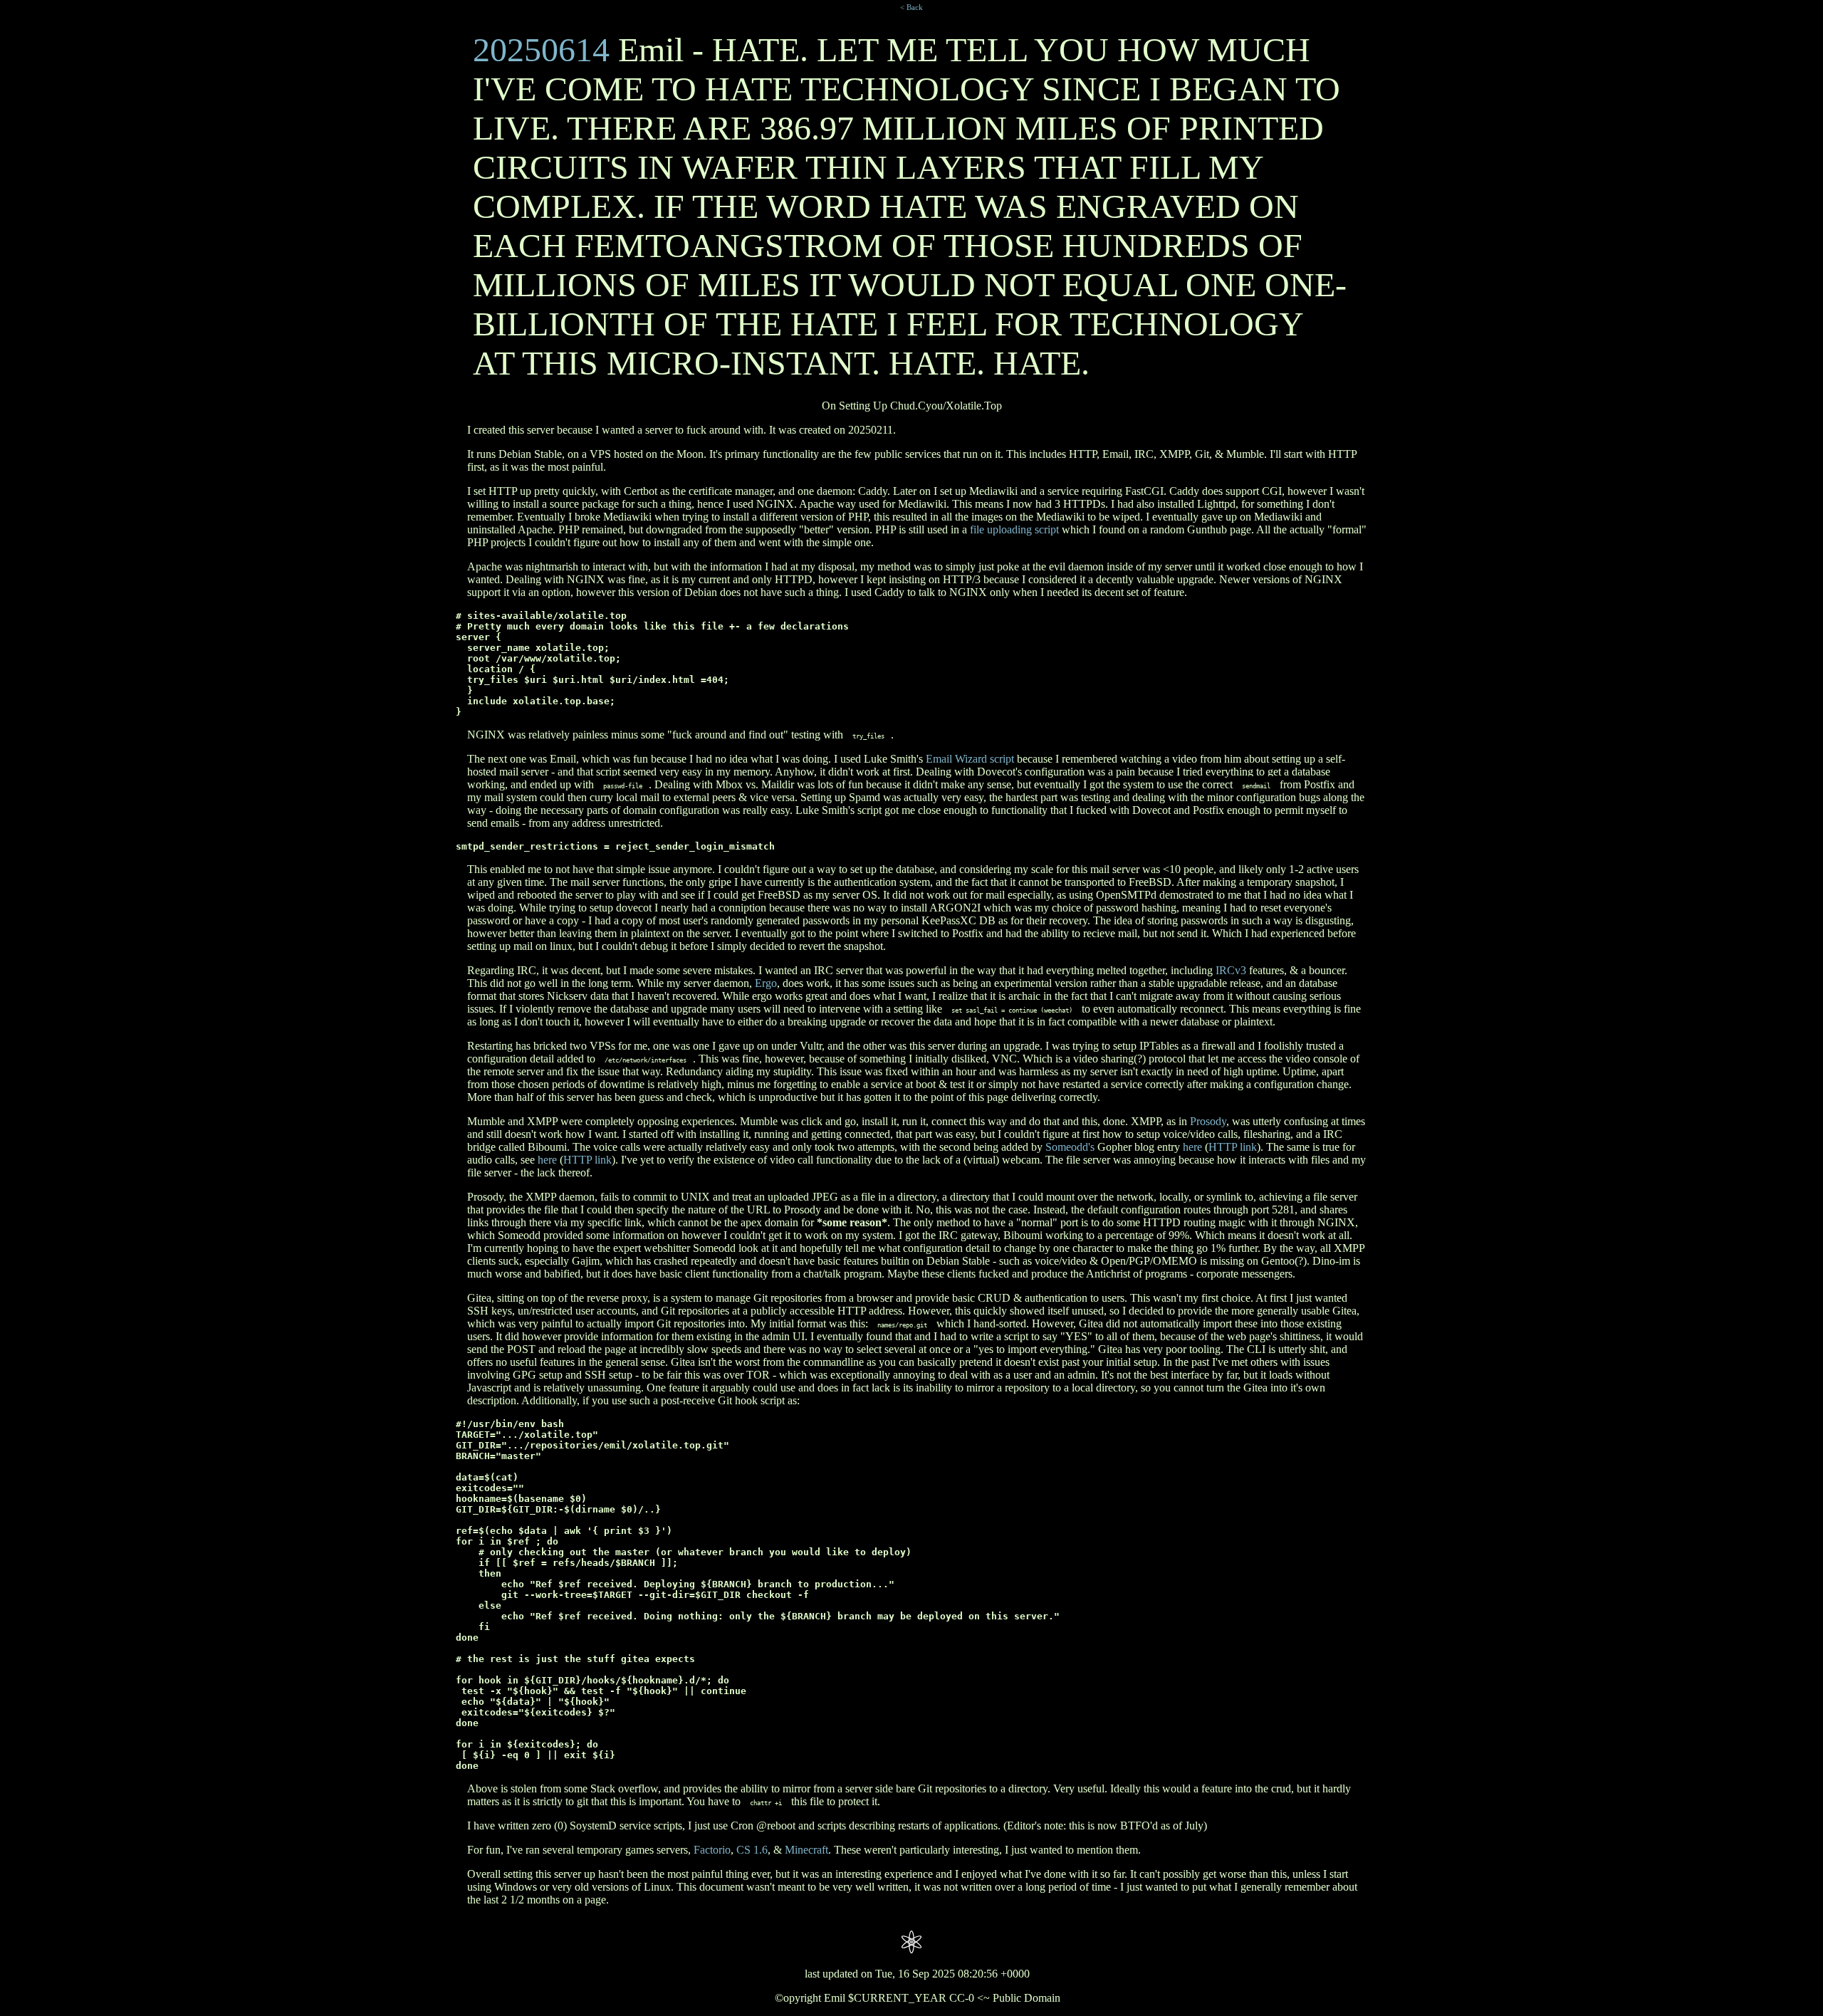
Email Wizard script (970, 759)
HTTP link (1233, 1147)
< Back (911, 7)
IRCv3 (1231, 970)
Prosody (1208, 1121)
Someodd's (1070, 1147)
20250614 (541, 49)
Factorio (712, 1850)
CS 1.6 (752, 1850)
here (1192, 1147)
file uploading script (1014, 529)
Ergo (766, 983)
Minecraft (806, 1850)
